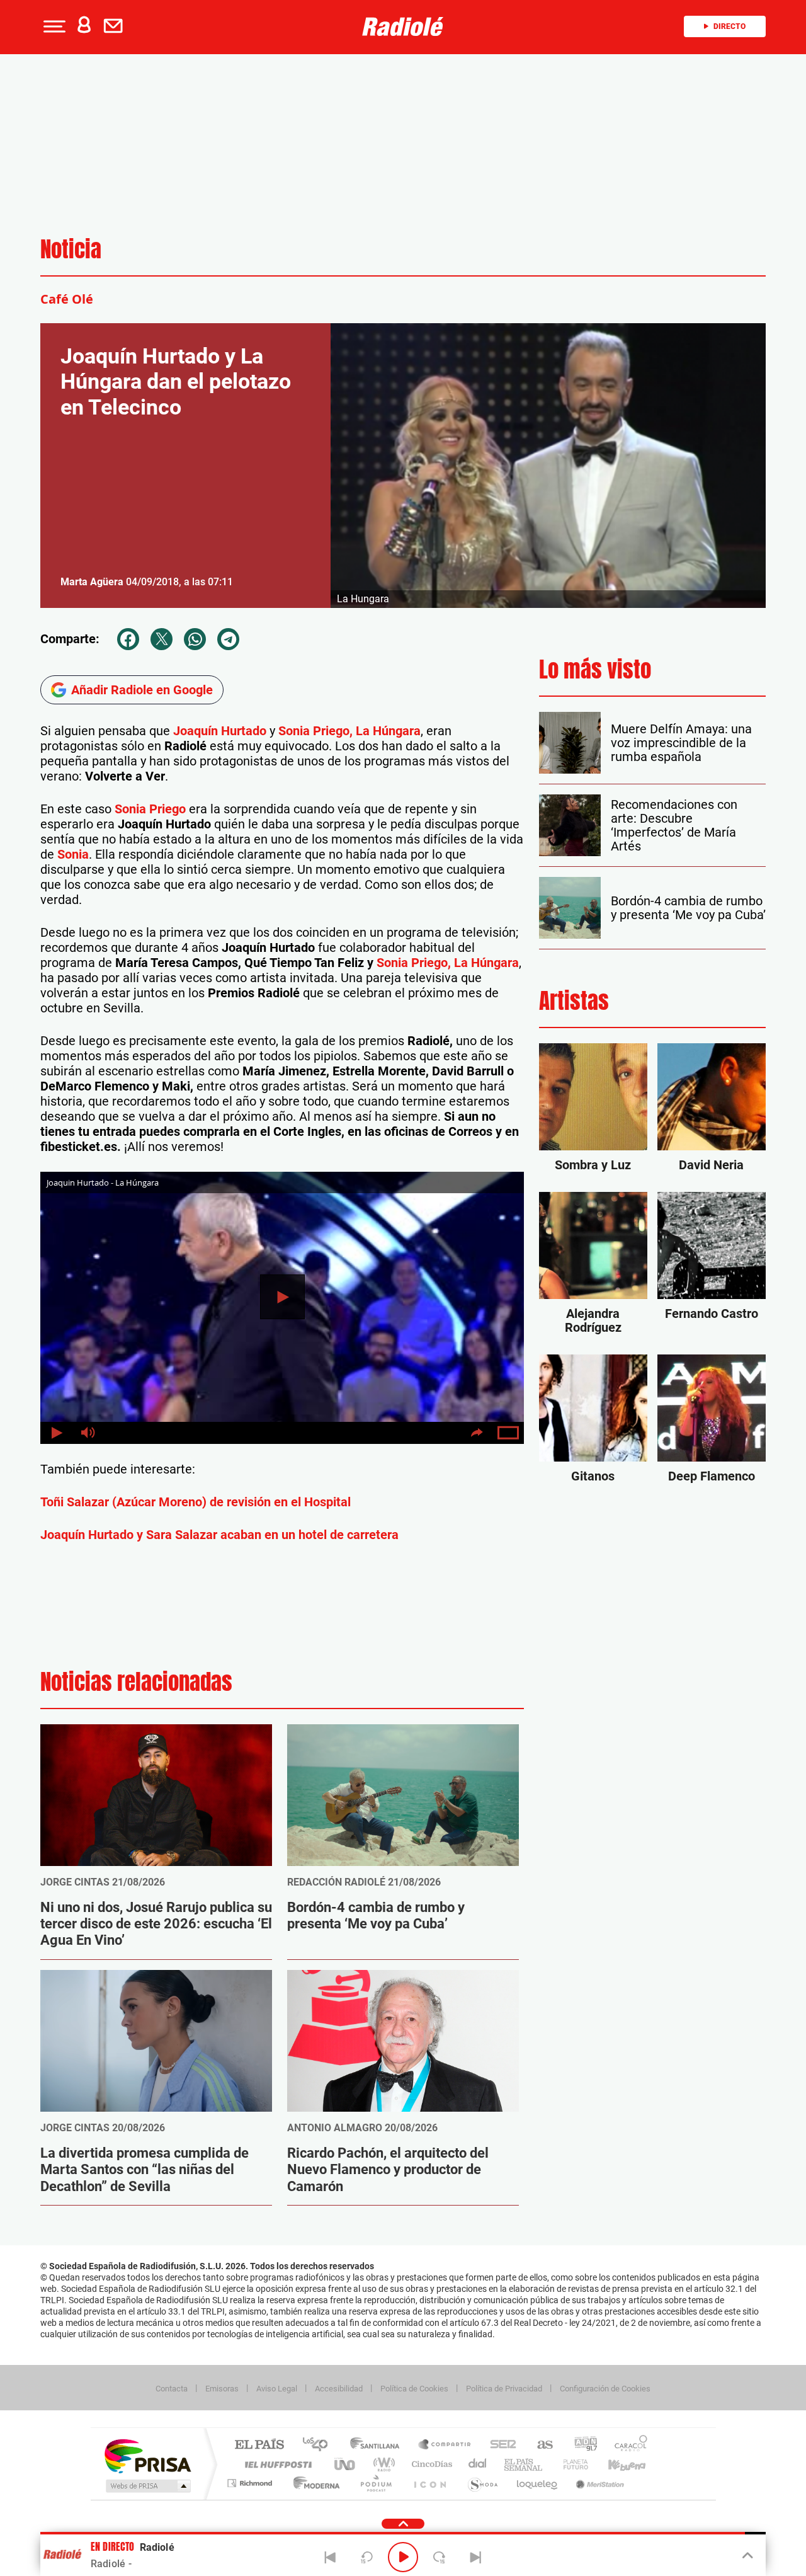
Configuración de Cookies (605, 2389)
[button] (53, 26)
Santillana (378, 2445)
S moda (482, 2483)
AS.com (539, 2445)
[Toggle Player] (746, 2556)
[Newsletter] (116, 26)
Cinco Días (430, 2464)
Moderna (313, 2483)
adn (581, 2445)
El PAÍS (259, 2445)
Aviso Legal (277, 2389)
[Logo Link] (403, 26)
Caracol (627, 2445)
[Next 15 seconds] (440, 2557)
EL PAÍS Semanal (524, 2464)
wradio (382, 2464)
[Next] (475, 2557)
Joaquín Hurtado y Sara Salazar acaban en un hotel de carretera (219, 1535)
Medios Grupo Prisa (147, 2486)
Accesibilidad (339, 2389)
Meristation (598, 2483)
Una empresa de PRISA (147, 2455)
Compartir (477, 1433)
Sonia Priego (150, 809)
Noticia (71, 249)
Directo (729, 26)
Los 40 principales (320, 2445)
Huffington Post (276, 2464)
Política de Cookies (414, 2389)
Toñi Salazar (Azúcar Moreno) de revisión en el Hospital (196, 1502)
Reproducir (282, 1297)
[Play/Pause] (403, 2557)
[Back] (331, 2557)
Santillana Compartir (445, 2445)
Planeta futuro (570, 2464)
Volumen (88, 1433)
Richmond (251, 2483)
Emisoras (222, 2389)
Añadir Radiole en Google (142, 690)
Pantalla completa (508, 1433)
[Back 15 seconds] (366, 2557)
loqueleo (538, 2483)
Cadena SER (499, 2445)
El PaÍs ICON (429, 2483)
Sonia (73, 854)
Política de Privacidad (504, 2389)
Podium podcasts (375, 2483)
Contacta (172, 2389)
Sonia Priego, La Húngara (349, 731)
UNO (346, 2464)
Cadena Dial (478, 2464)
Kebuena (616, 2464)
